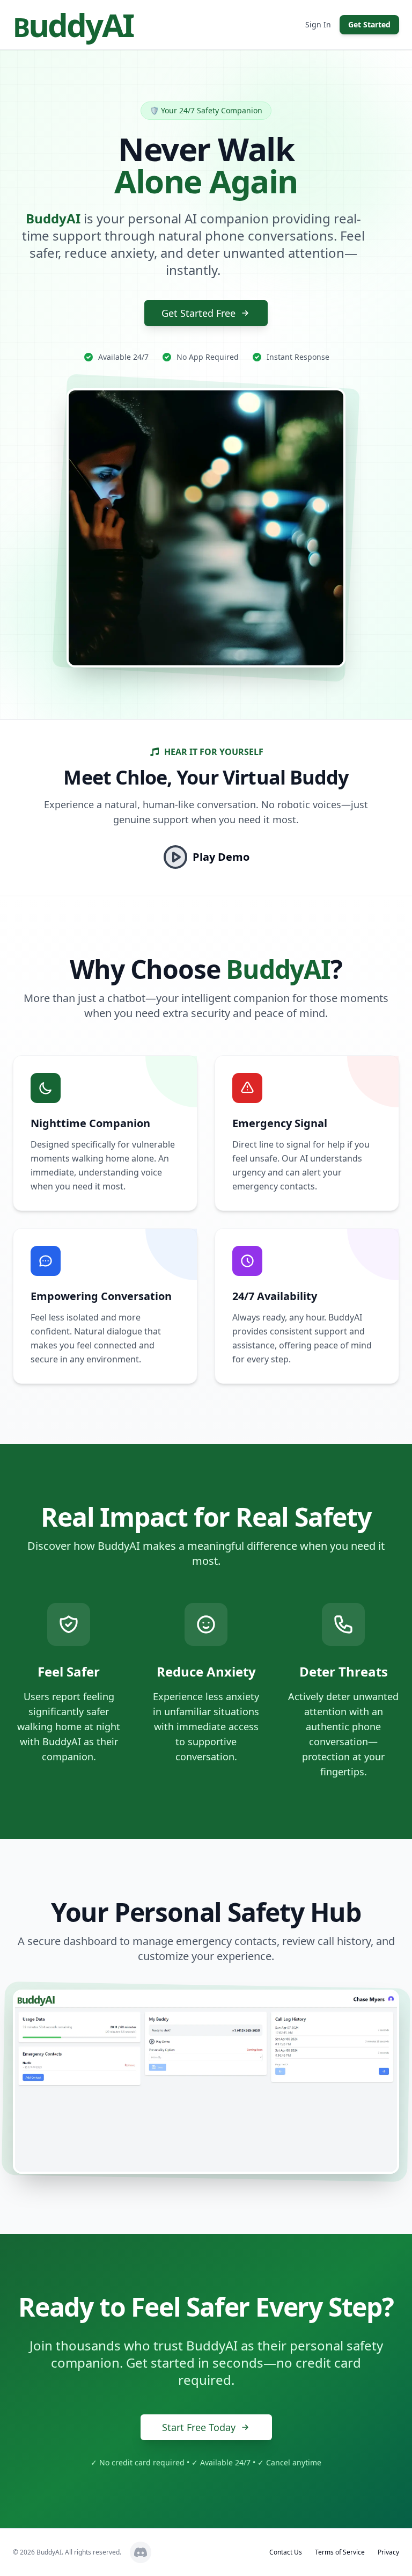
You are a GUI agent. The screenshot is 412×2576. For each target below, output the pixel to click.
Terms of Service (340, 2552)
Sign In (318, 24)
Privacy (388, 2552)
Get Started (369, 24)
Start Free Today (199, 2427)
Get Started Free (198, 313)
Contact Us (286, 2552)
